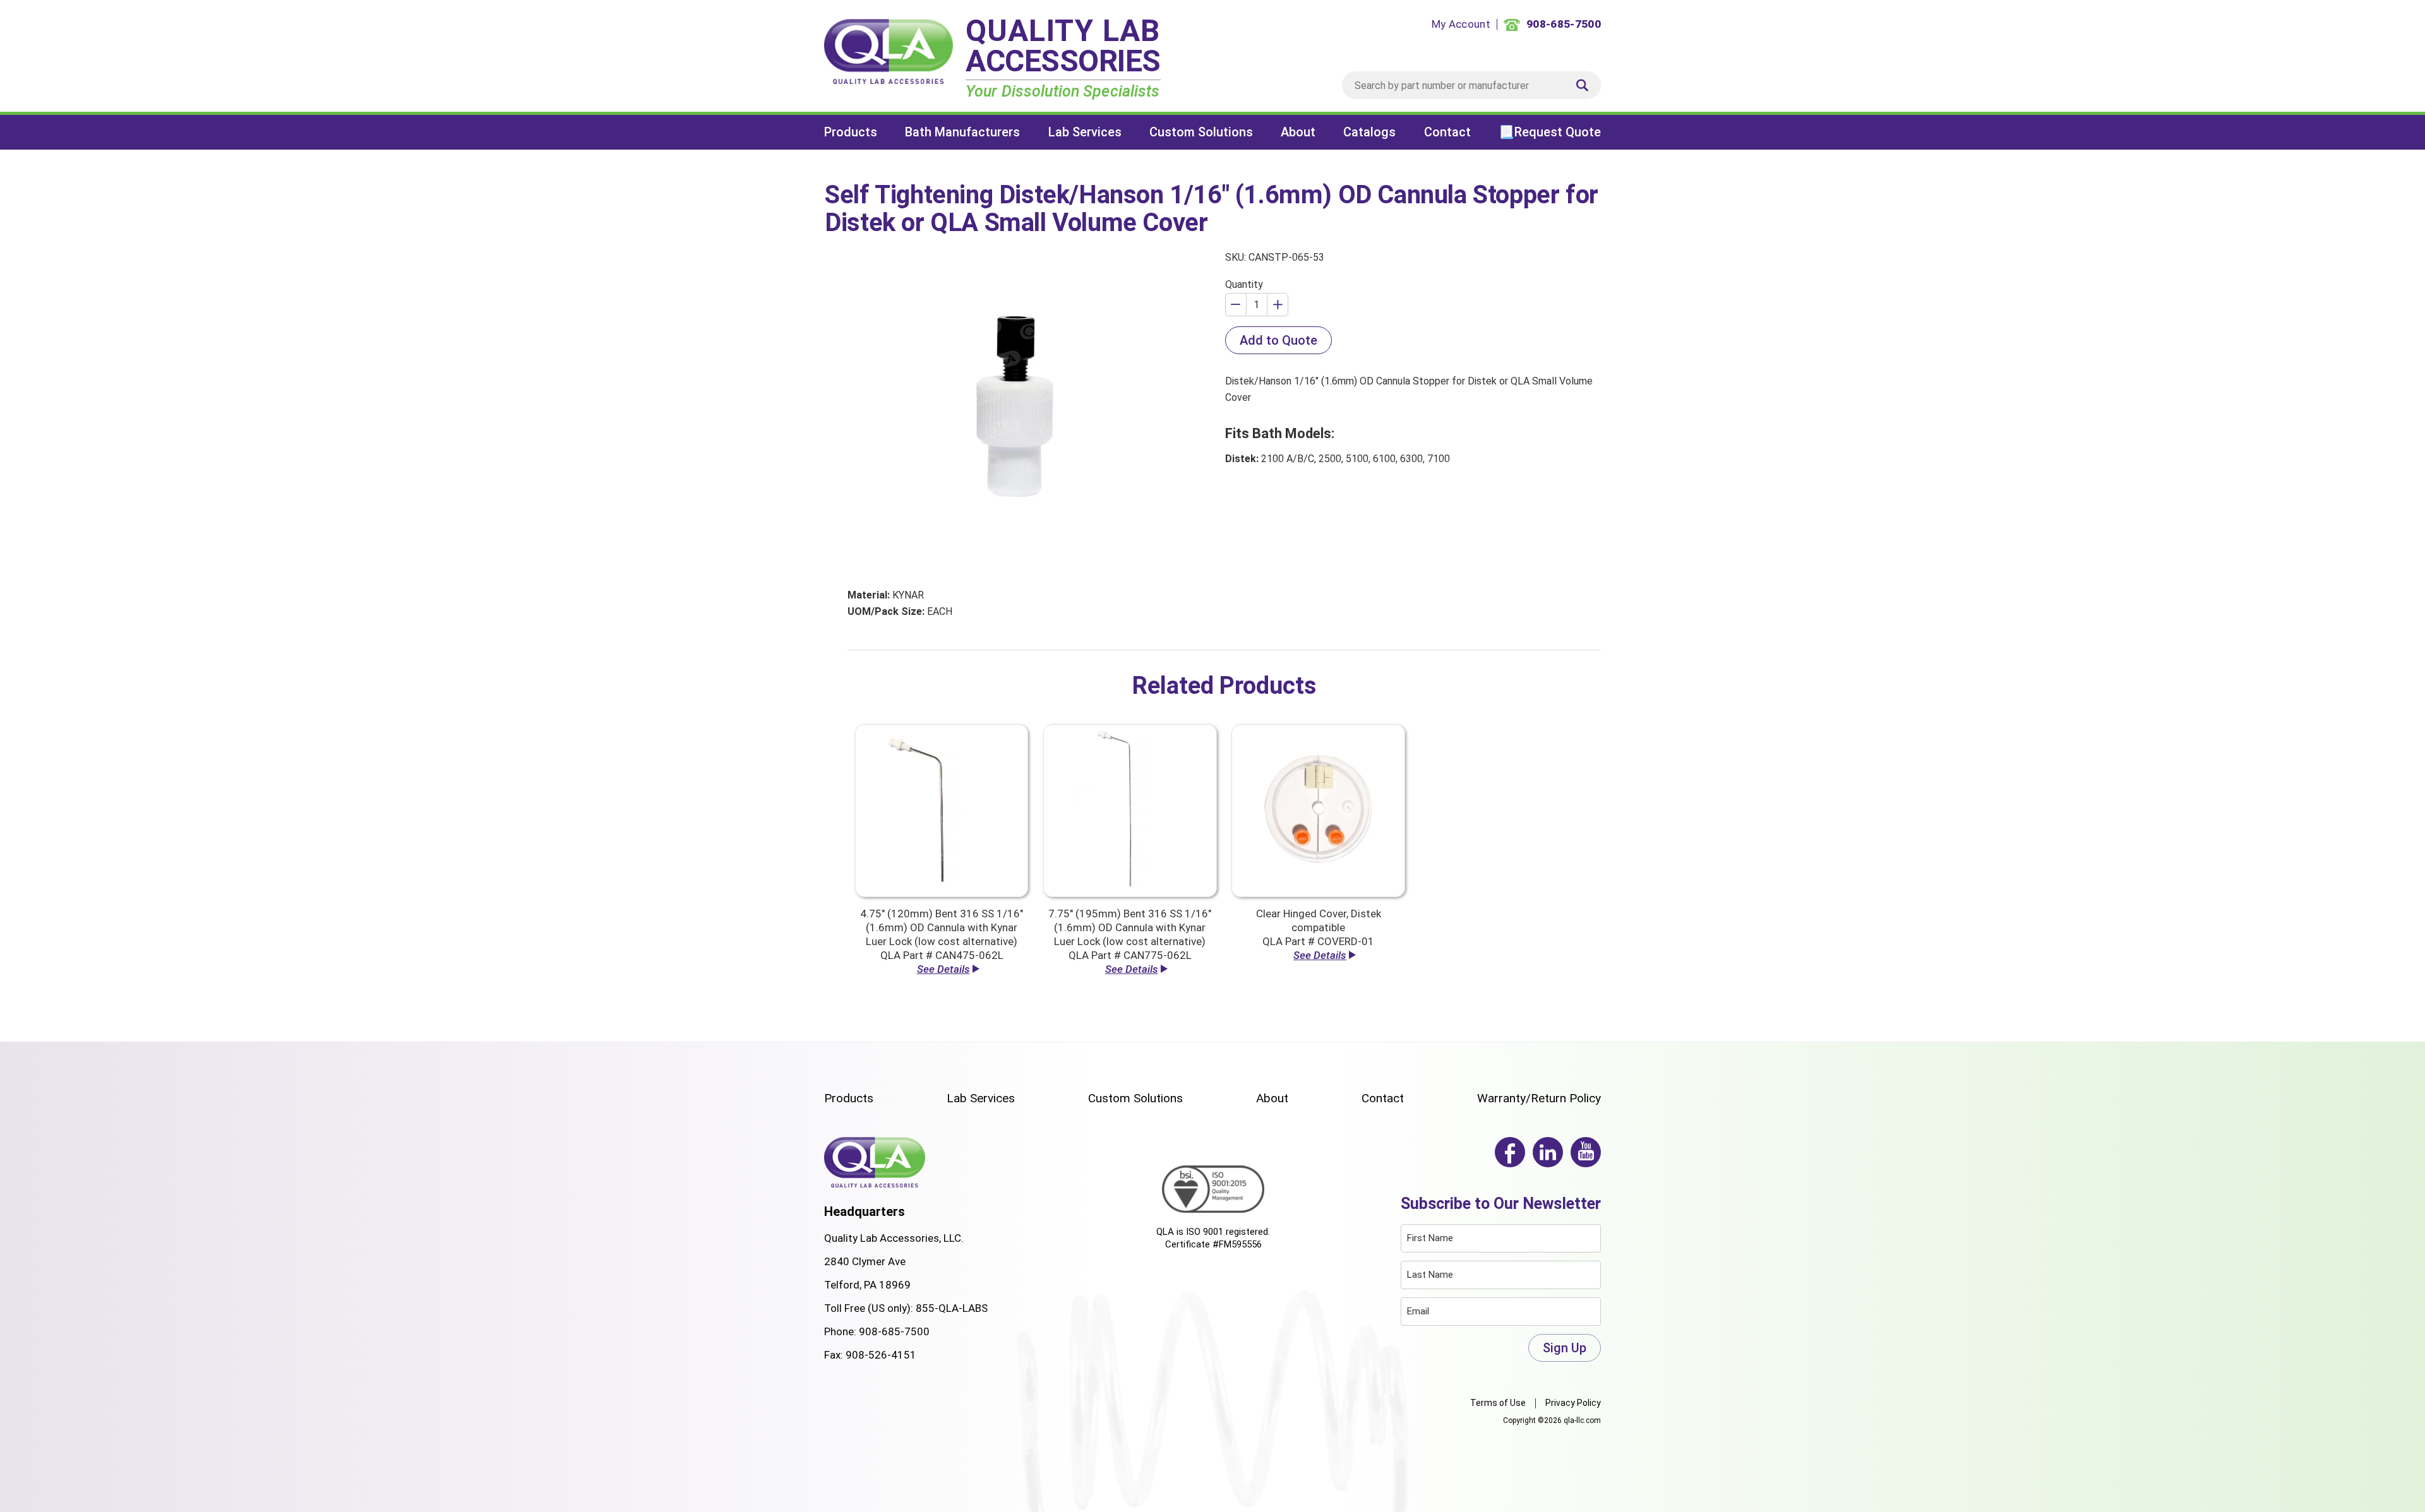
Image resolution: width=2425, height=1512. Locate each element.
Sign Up (1565, 1348)
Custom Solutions (1201, 132)
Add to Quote (1278, 340)
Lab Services (1085, 132)
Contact (1447, 132)
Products (851, 132)
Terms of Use (1498, 1403)
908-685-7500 (894, 1331)
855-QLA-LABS (952, 1308)
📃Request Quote (1550, 132)
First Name (1430, 1238)
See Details (943, 969)
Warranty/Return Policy (1539, 1098)
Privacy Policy (1573, 1403)
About (1298, 132)
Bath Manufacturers (962, 132)
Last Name (1430, 1275)
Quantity (1244, 284)
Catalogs (1369, 132)
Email (1418, 1311)
